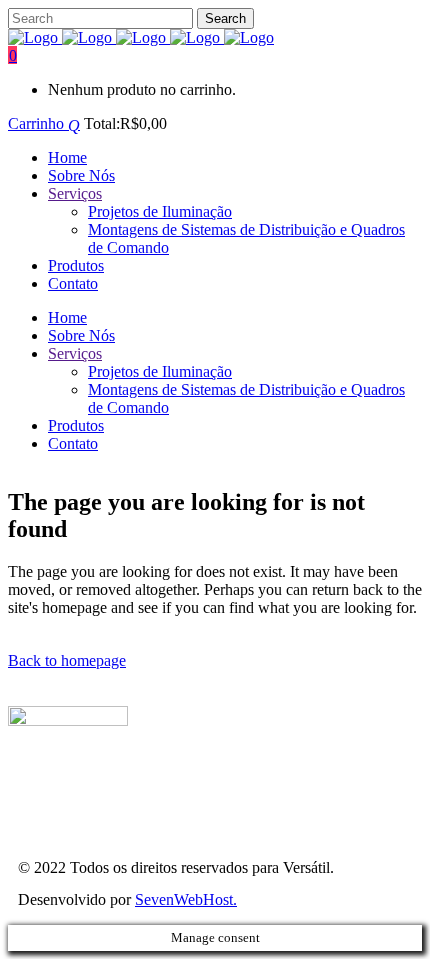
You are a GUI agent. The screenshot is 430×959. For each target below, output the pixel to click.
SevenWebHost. (186, 899)
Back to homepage (67, 660)
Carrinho (38, 123)
